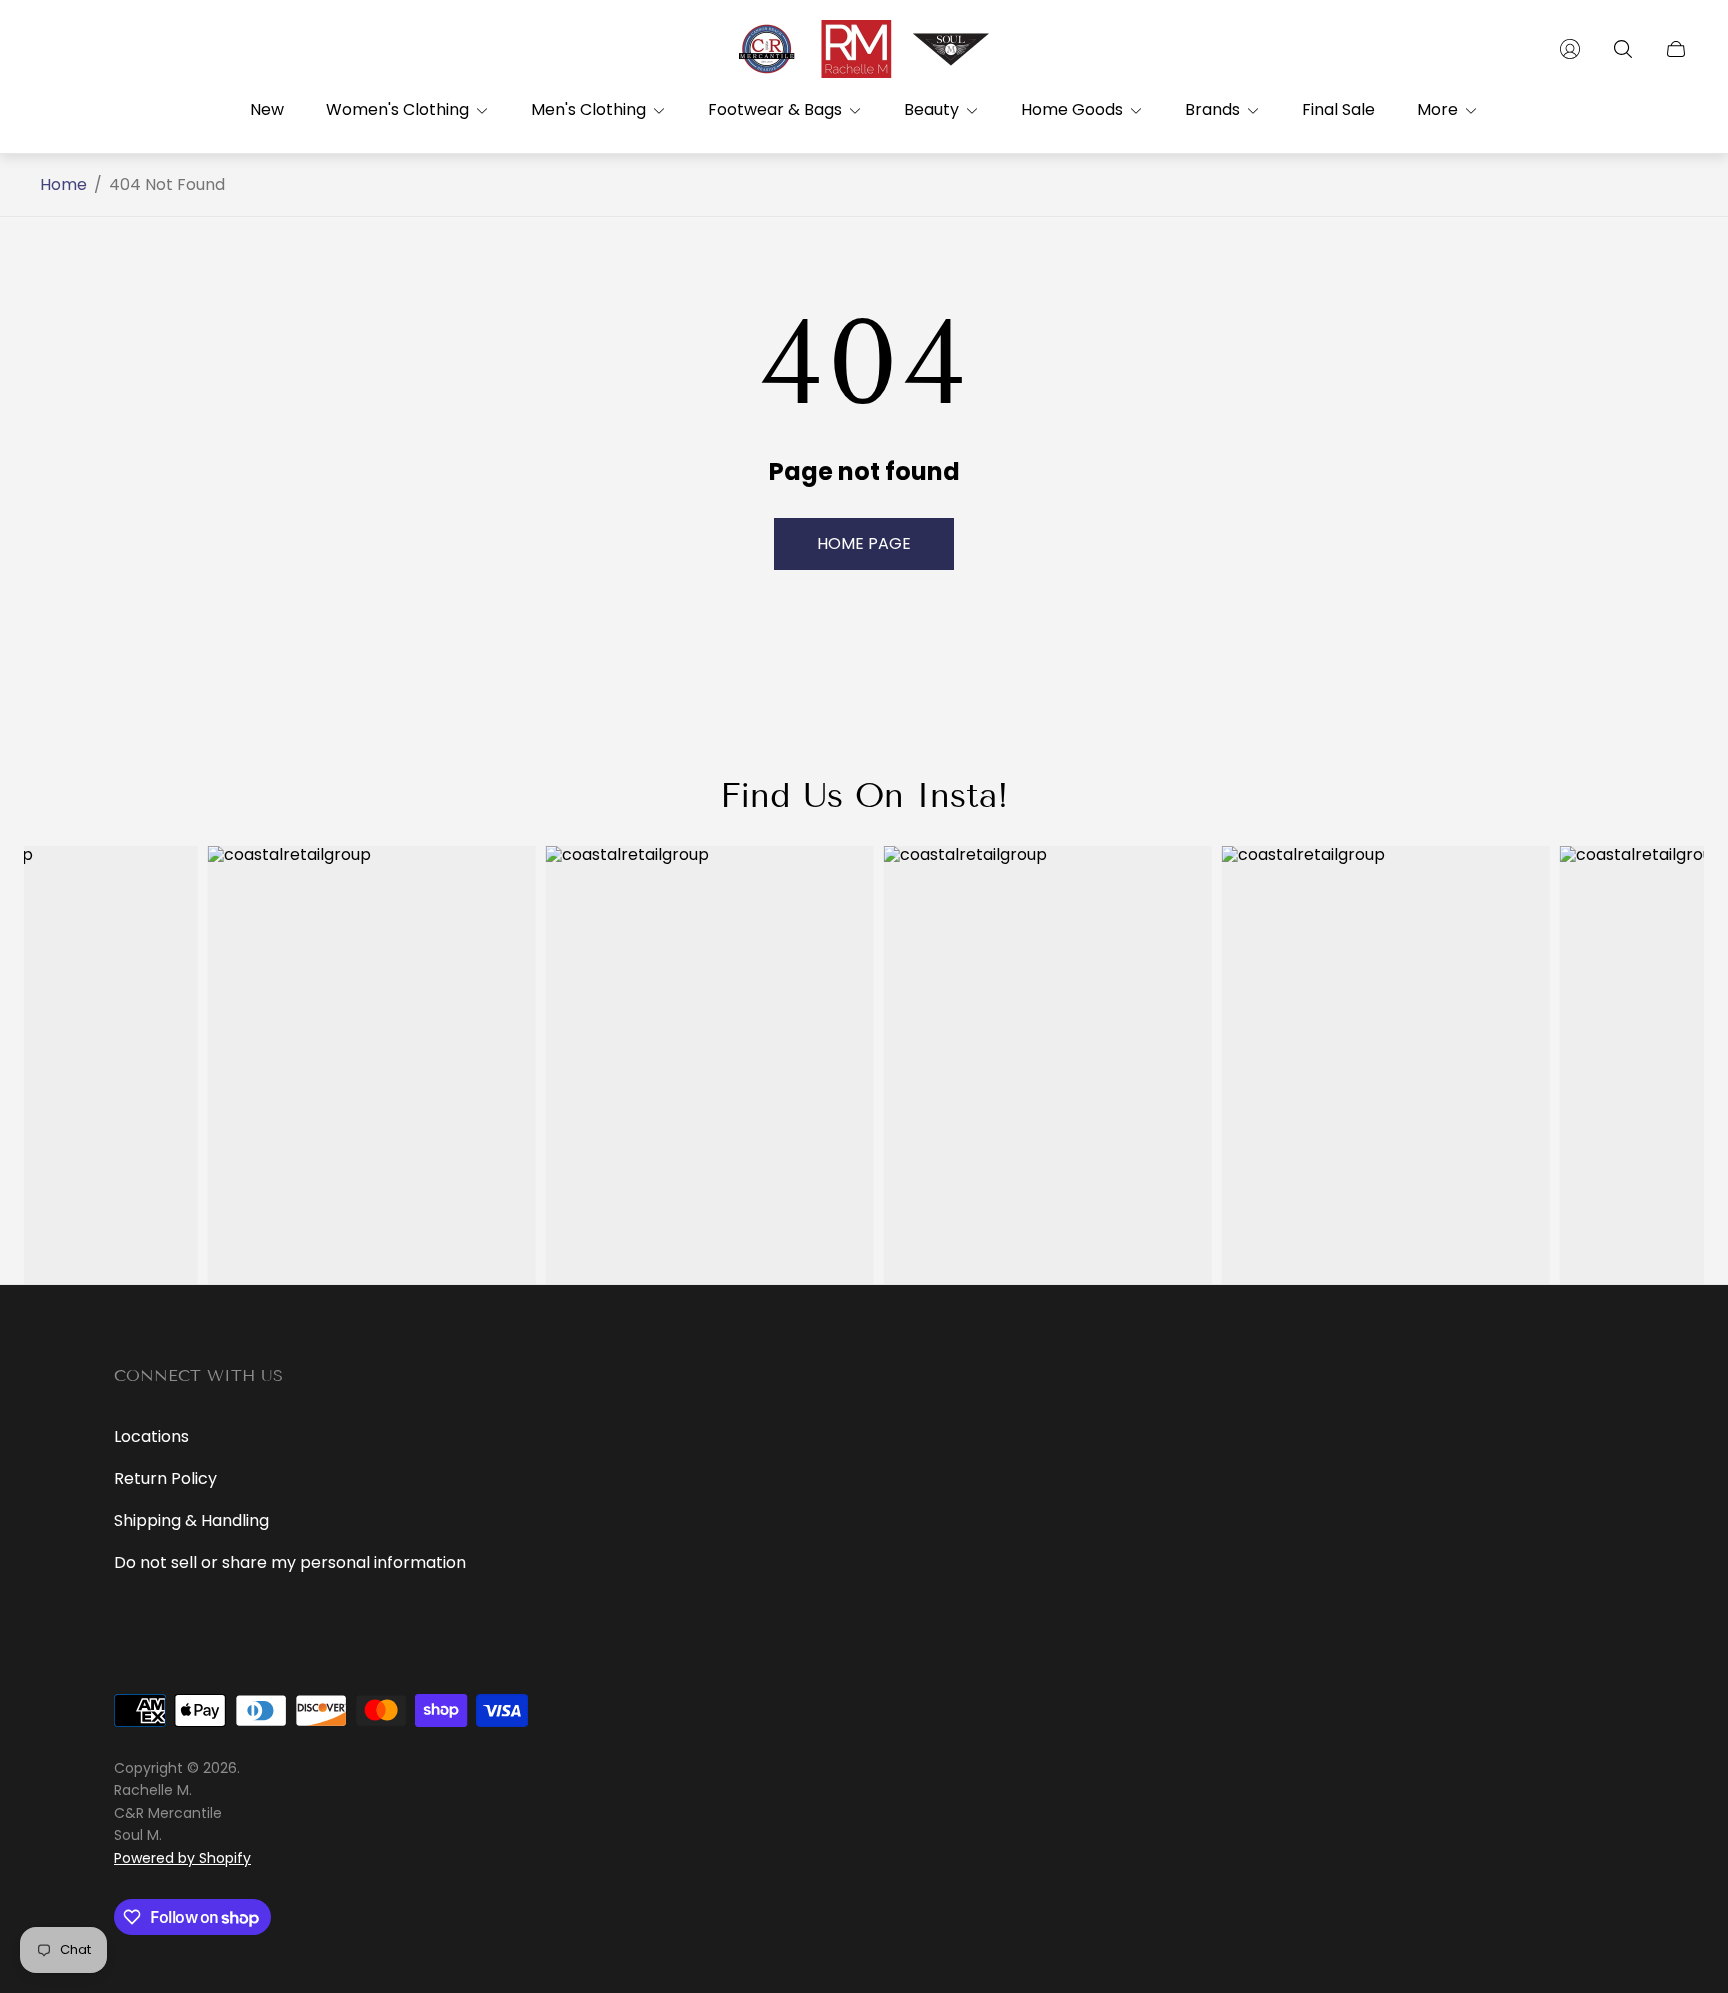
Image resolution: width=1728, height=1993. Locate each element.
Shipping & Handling (191, 1520)
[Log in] (1570, 49)
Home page (864, 543)
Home (63, 185)
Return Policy (165, 1478)
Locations (151, 1436)
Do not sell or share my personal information (290, 1562)
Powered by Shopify (182, 1858)
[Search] (1623, 49)
